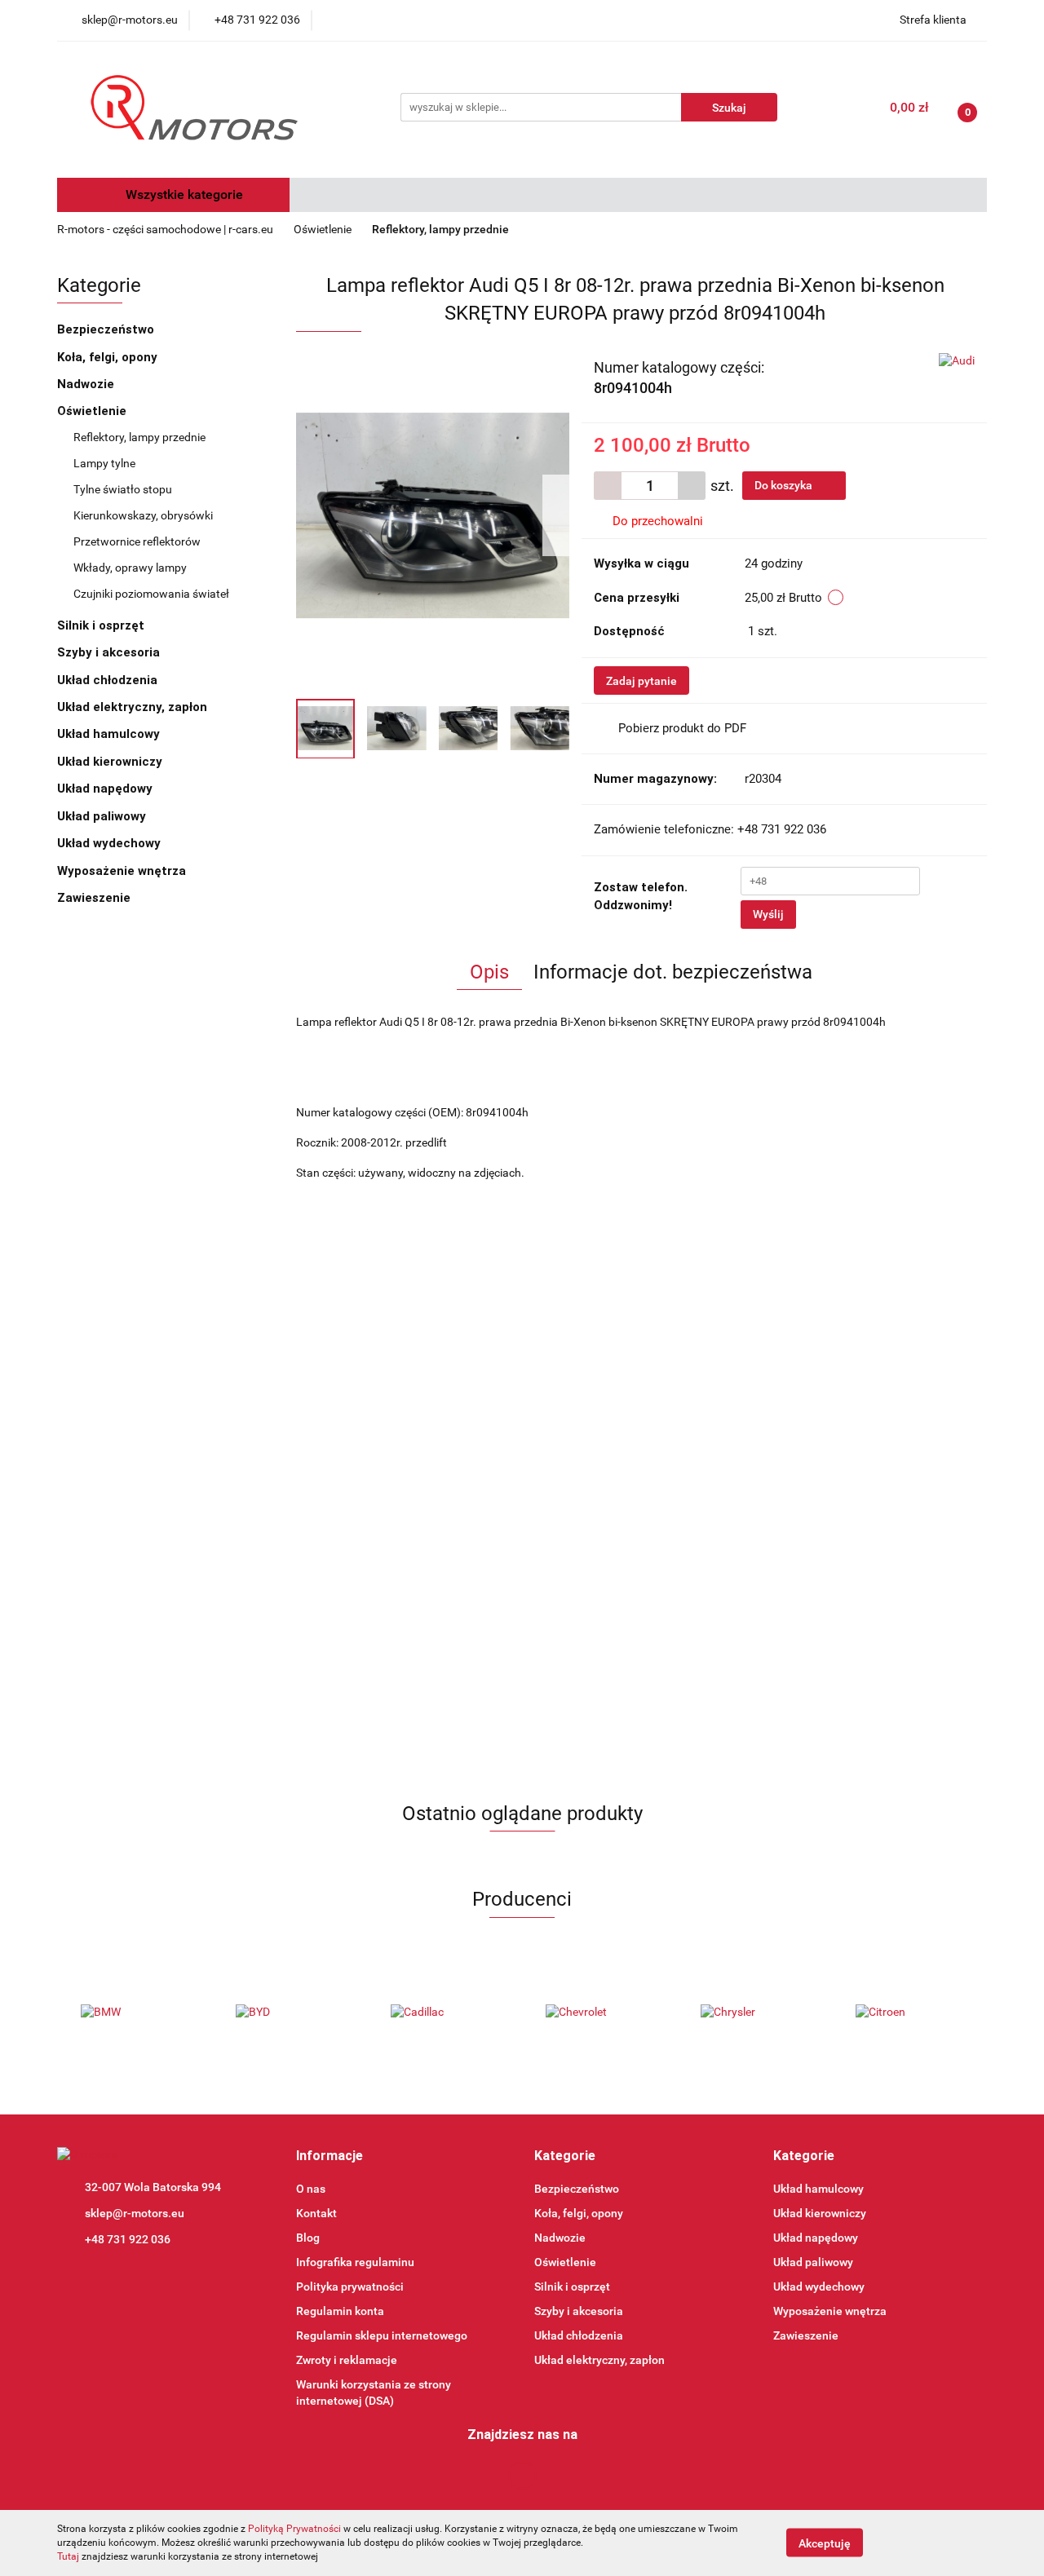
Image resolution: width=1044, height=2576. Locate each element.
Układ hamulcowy (110, 734)
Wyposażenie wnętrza (123, 871)
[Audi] (957, 360)
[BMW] (135, 2013)
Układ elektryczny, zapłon (134, 707)
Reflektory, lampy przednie (139, 437)
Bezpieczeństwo (107, 329)
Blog (308, 2238)
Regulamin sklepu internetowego (382, 2335)
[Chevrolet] (599, 2013)
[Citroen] (909, 2013)
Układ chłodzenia (109, 680)
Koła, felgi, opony (109, 357)
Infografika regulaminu (355, 2262)
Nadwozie (87, 384)
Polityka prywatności (350, 2287)
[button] (330, 2156)
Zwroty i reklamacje (347, 2360)
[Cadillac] (445, 2013)
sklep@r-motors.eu (135, 2213)
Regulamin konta (340, 2311)
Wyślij (768, 914)
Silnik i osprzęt (102, 625)
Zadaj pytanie (641, 681)
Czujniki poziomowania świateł (151, 594)
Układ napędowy (106, 789)
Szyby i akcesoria (110, 652)
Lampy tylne (104, 463)
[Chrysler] (754, 2013)
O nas (311, 2189)
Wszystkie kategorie (183, 194)
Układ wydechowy (111, 843)
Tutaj (68, 2556)
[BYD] (290, 2013)
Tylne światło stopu (123, 489)
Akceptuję (825, 2543)
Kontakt (316, 2213)
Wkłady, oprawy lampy (130, 568)
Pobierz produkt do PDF (682, 728)
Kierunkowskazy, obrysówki (143, 515)
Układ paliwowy (103, 816)
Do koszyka (785, 485)
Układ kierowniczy (111, 762)
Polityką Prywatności (294, 2529)
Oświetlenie (93, 411)
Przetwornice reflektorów (137, 541)
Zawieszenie (95, 898)
